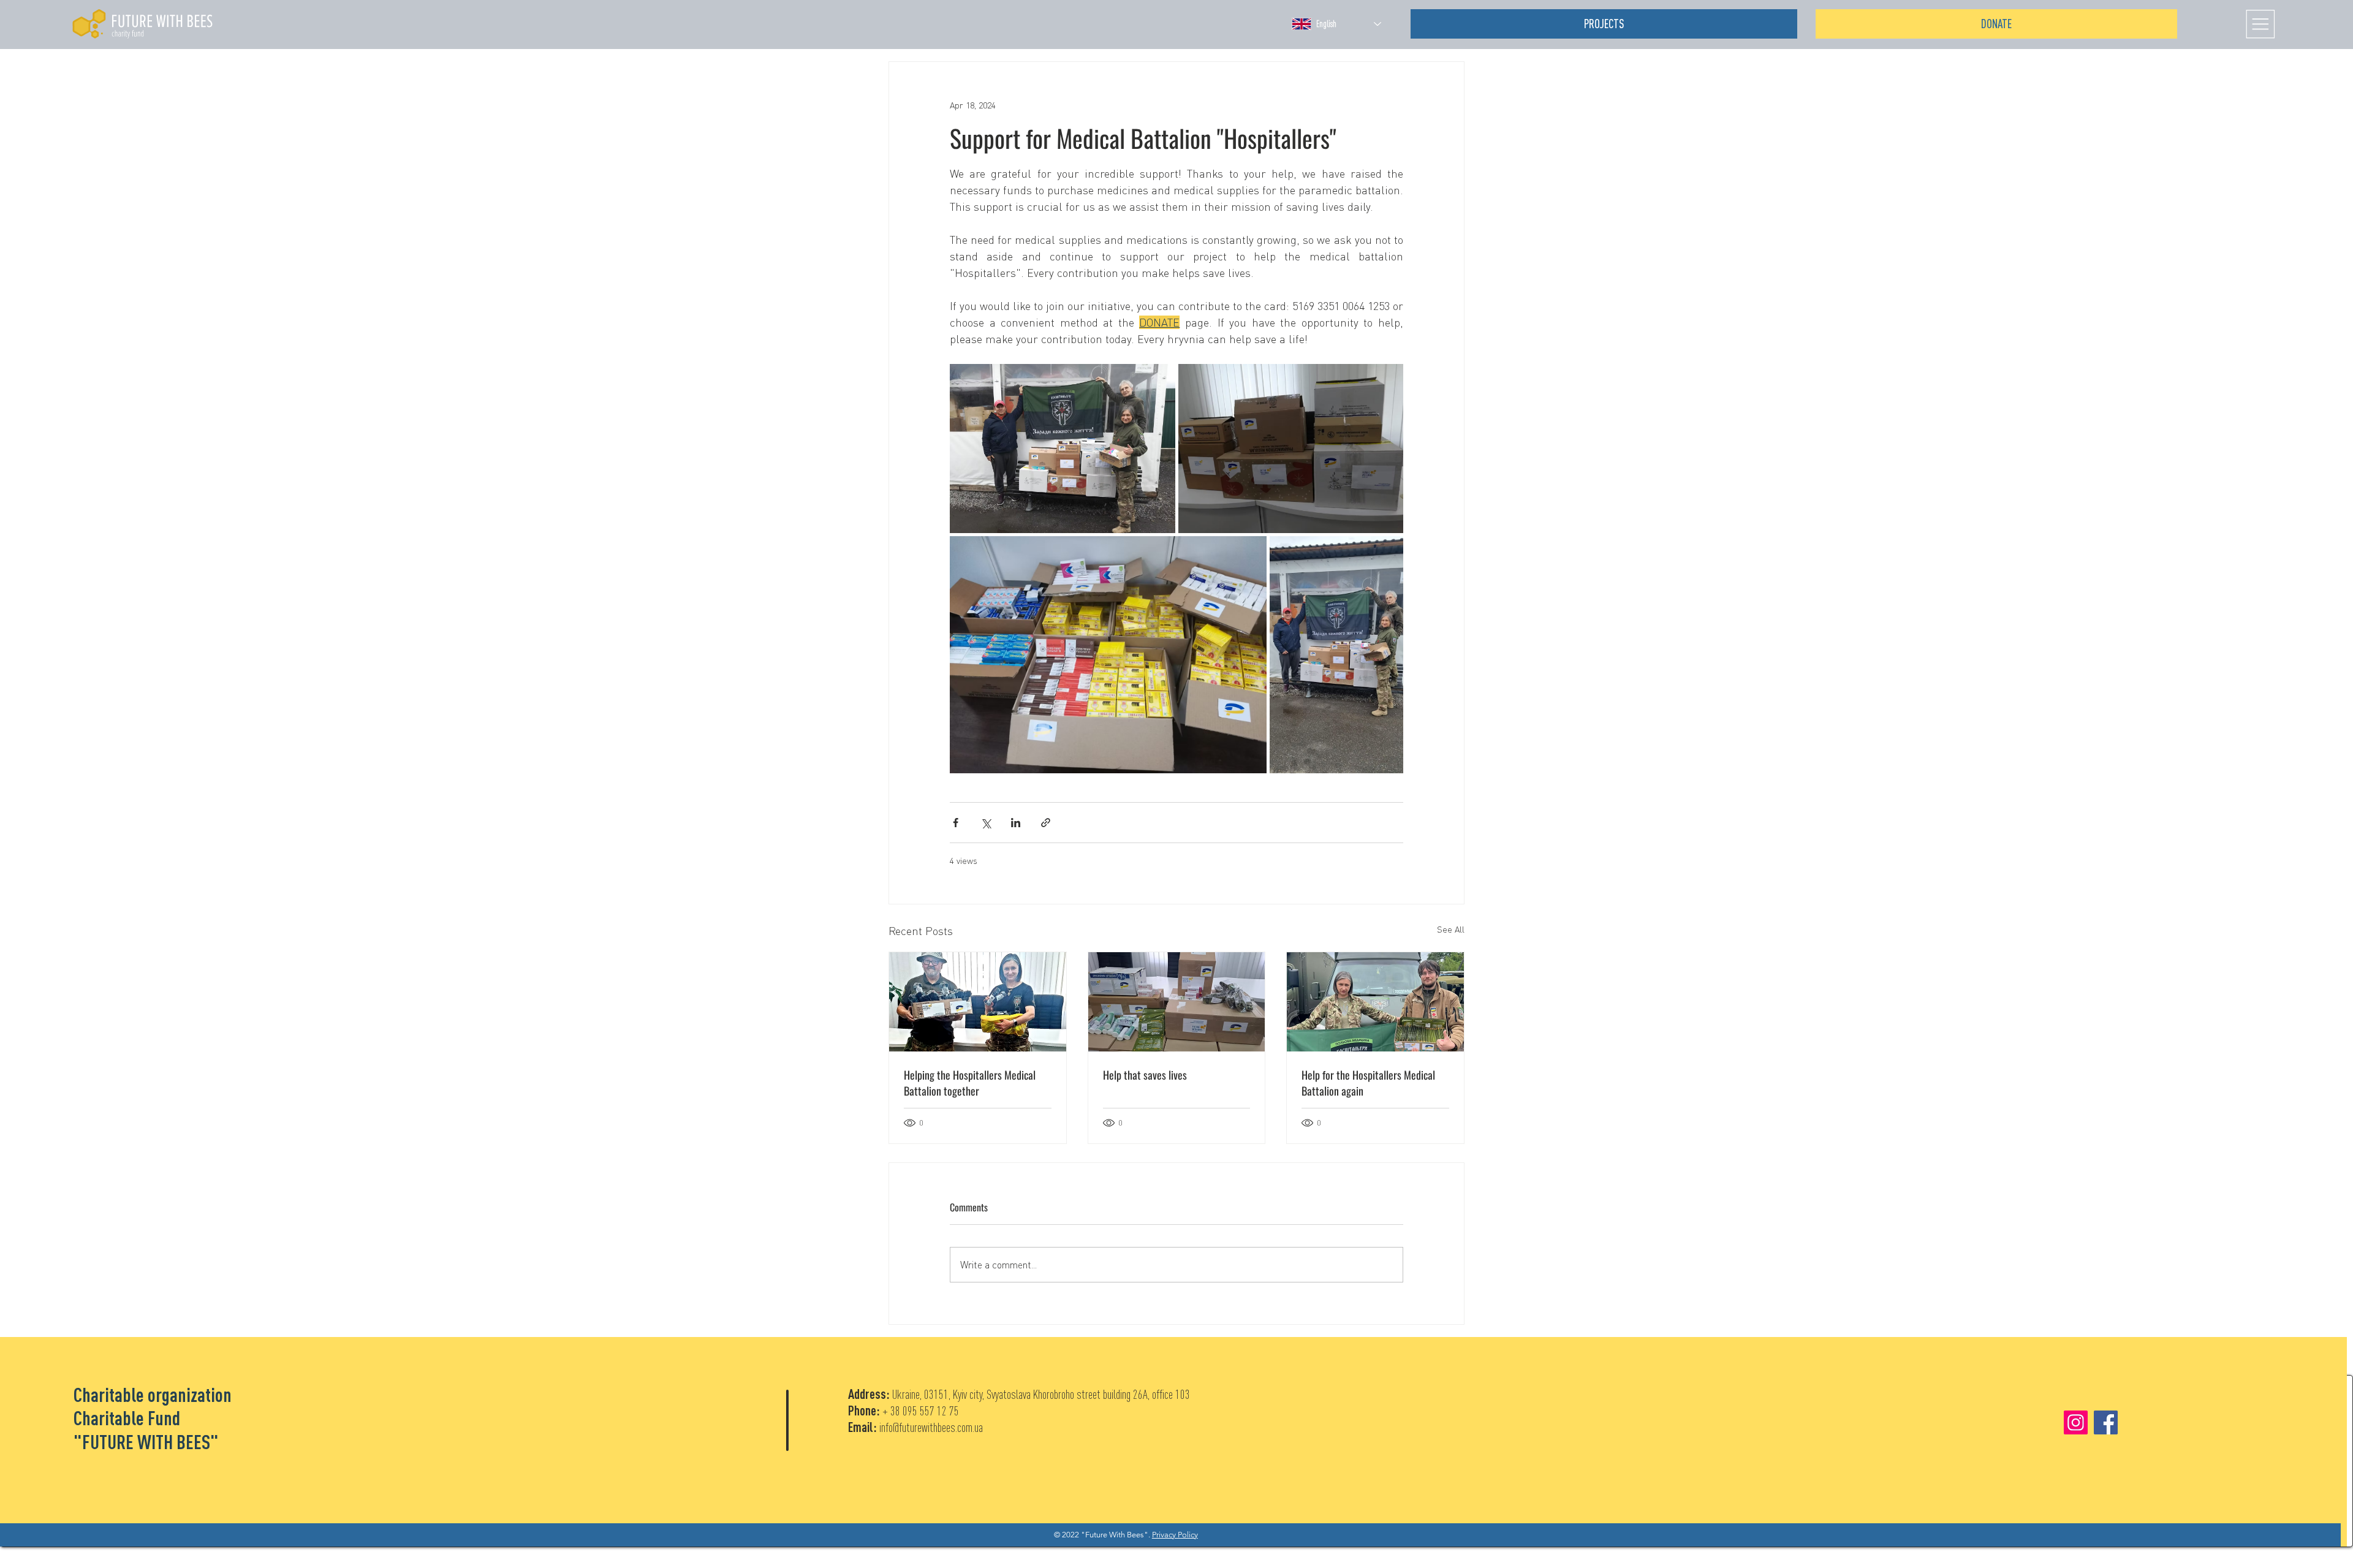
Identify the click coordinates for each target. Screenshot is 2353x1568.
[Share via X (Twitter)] (986, 823)
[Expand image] (1063, 449)
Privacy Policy (1175, 1535)
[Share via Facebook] (956, 823)
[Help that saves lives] (1177, 1002)
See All (1451, 929)
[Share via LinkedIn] (1016, 823)
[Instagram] (2076, 1422)
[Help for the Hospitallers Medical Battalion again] (1375, 1002)
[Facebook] (2106, 1422)
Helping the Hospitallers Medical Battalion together (970, 1083)
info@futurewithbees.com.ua (931, 1427)
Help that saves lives (1145, 1075)
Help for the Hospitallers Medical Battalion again (1368, 1083)
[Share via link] (1046, 823)
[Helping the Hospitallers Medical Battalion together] (978, 1002)
